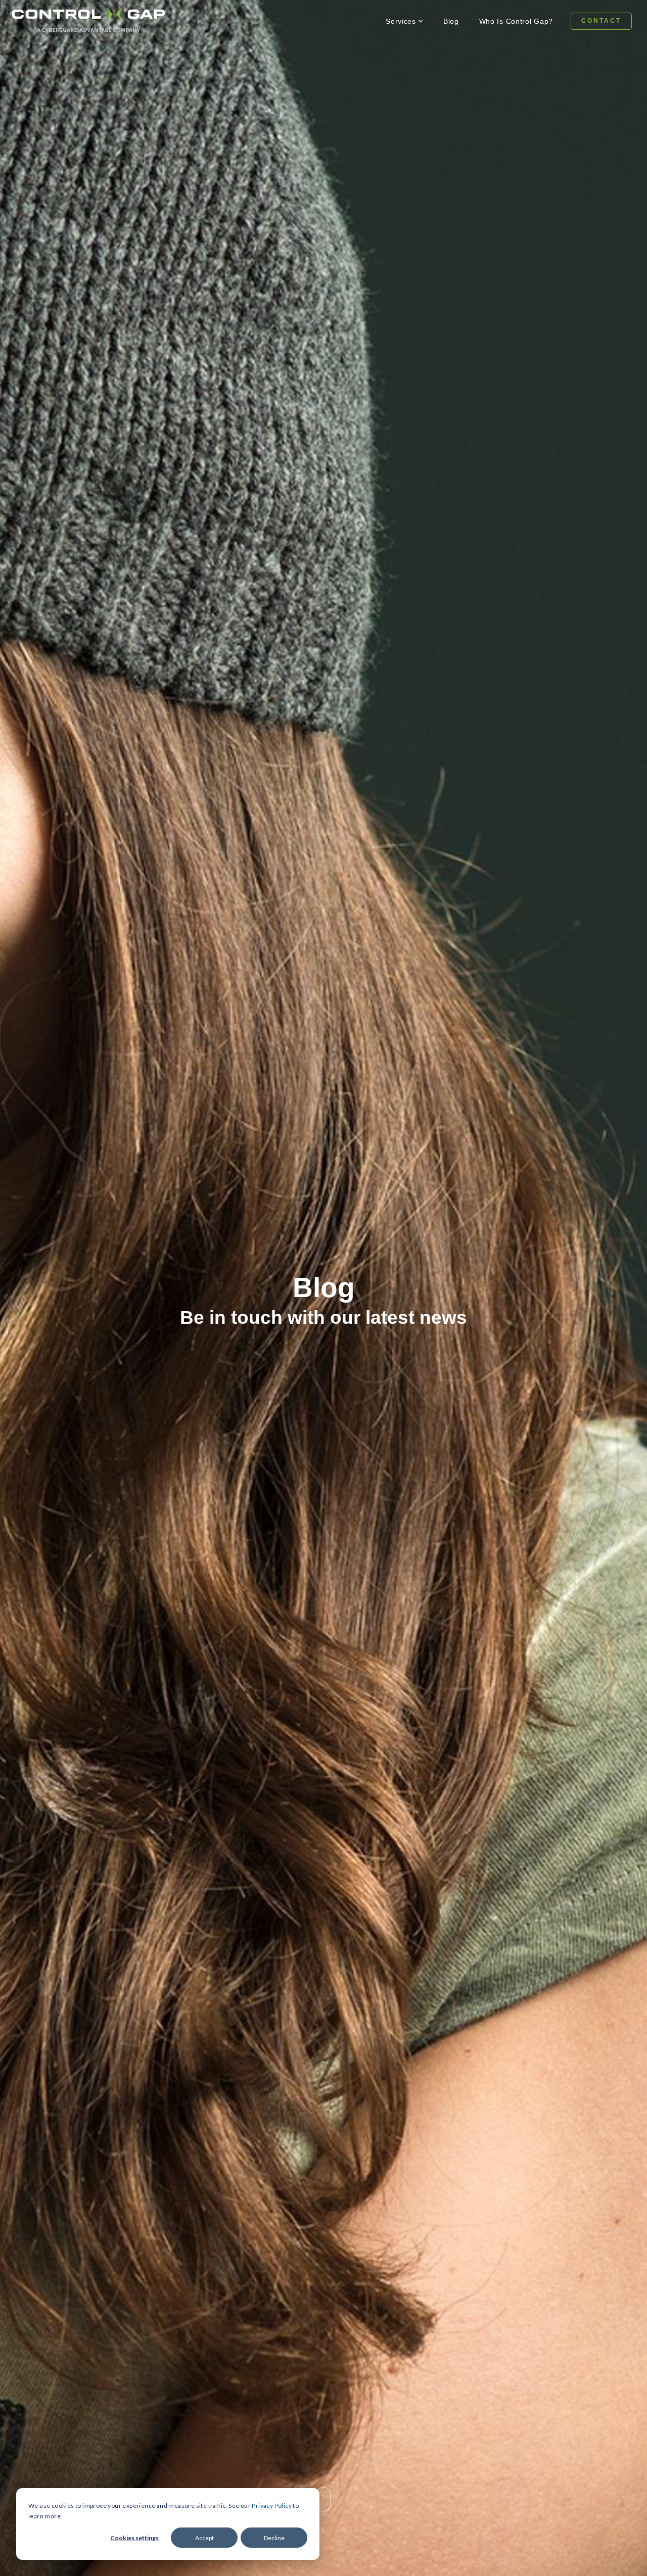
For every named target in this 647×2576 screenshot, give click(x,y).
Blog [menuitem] (451, 21)
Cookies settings (134, 2538)
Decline (274, 2538)
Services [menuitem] (401, 21)
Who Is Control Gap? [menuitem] (516, 21)
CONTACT (601, 21)
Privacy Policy (272, 2506)
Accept (204, 2538)
